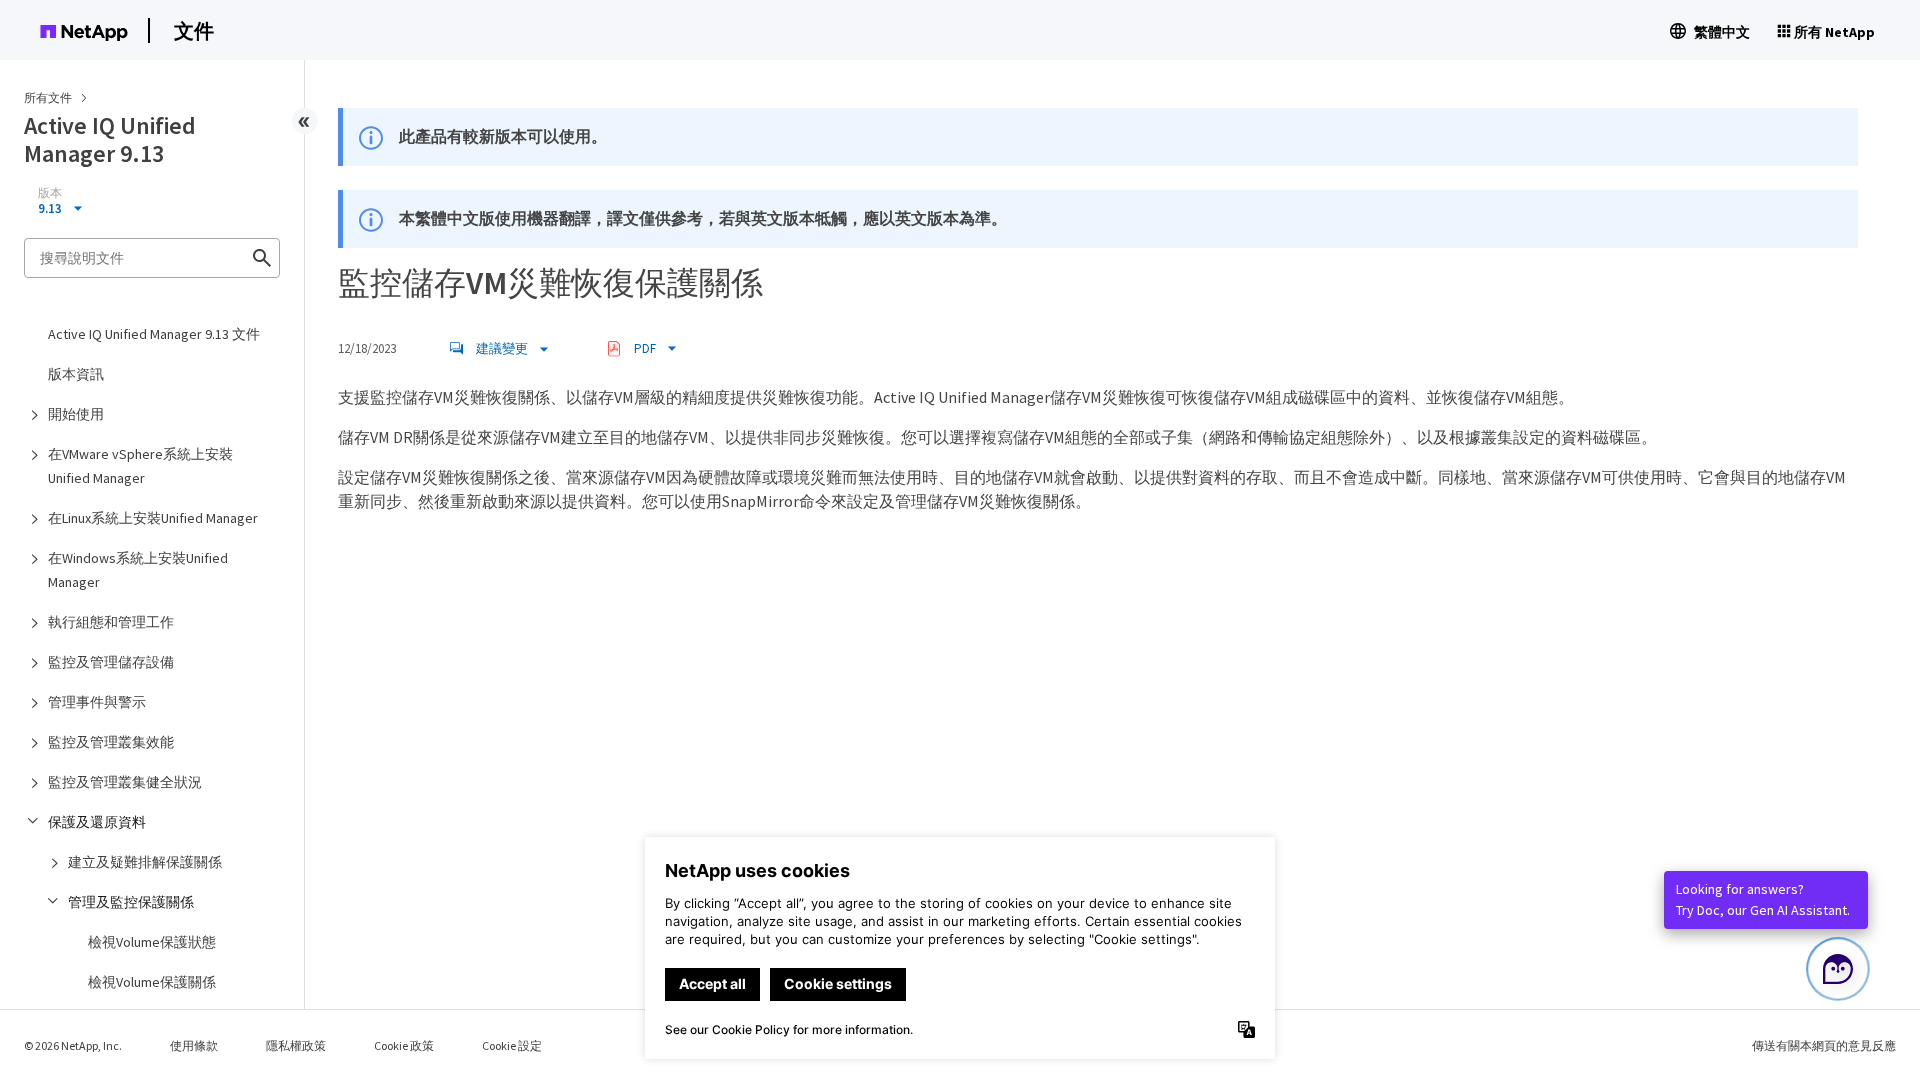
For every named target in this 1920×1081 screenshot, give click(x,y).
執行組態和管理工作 (111, 622)
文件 (194, 30)
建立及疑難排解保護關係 (145, 862)
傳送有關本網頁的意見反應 (1824, 1045)
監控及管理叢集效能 (111, 742)
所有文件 (48, 97)
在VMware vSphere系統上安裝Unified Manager (140, 466)
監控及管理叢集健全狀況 (125, 782)
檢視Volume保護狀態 (152, 942)
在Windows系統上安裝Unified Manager (138, 570)
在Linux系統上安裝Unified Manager (153, 518)
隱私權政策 (296, 1045)
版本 (50, 193)
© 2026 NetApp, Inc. (73, 1045)
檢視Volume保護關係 (152, 982)
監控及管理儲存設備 (111, 662)
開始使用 (76, 414)
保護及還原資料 (97, 822)
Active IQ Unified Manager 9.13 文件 (154, 334)
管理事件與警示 (97, 702)
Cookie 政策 (404, 1045)
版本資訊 (76, 374)
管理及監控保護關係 (131, 902)
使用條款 (194, 1045)
